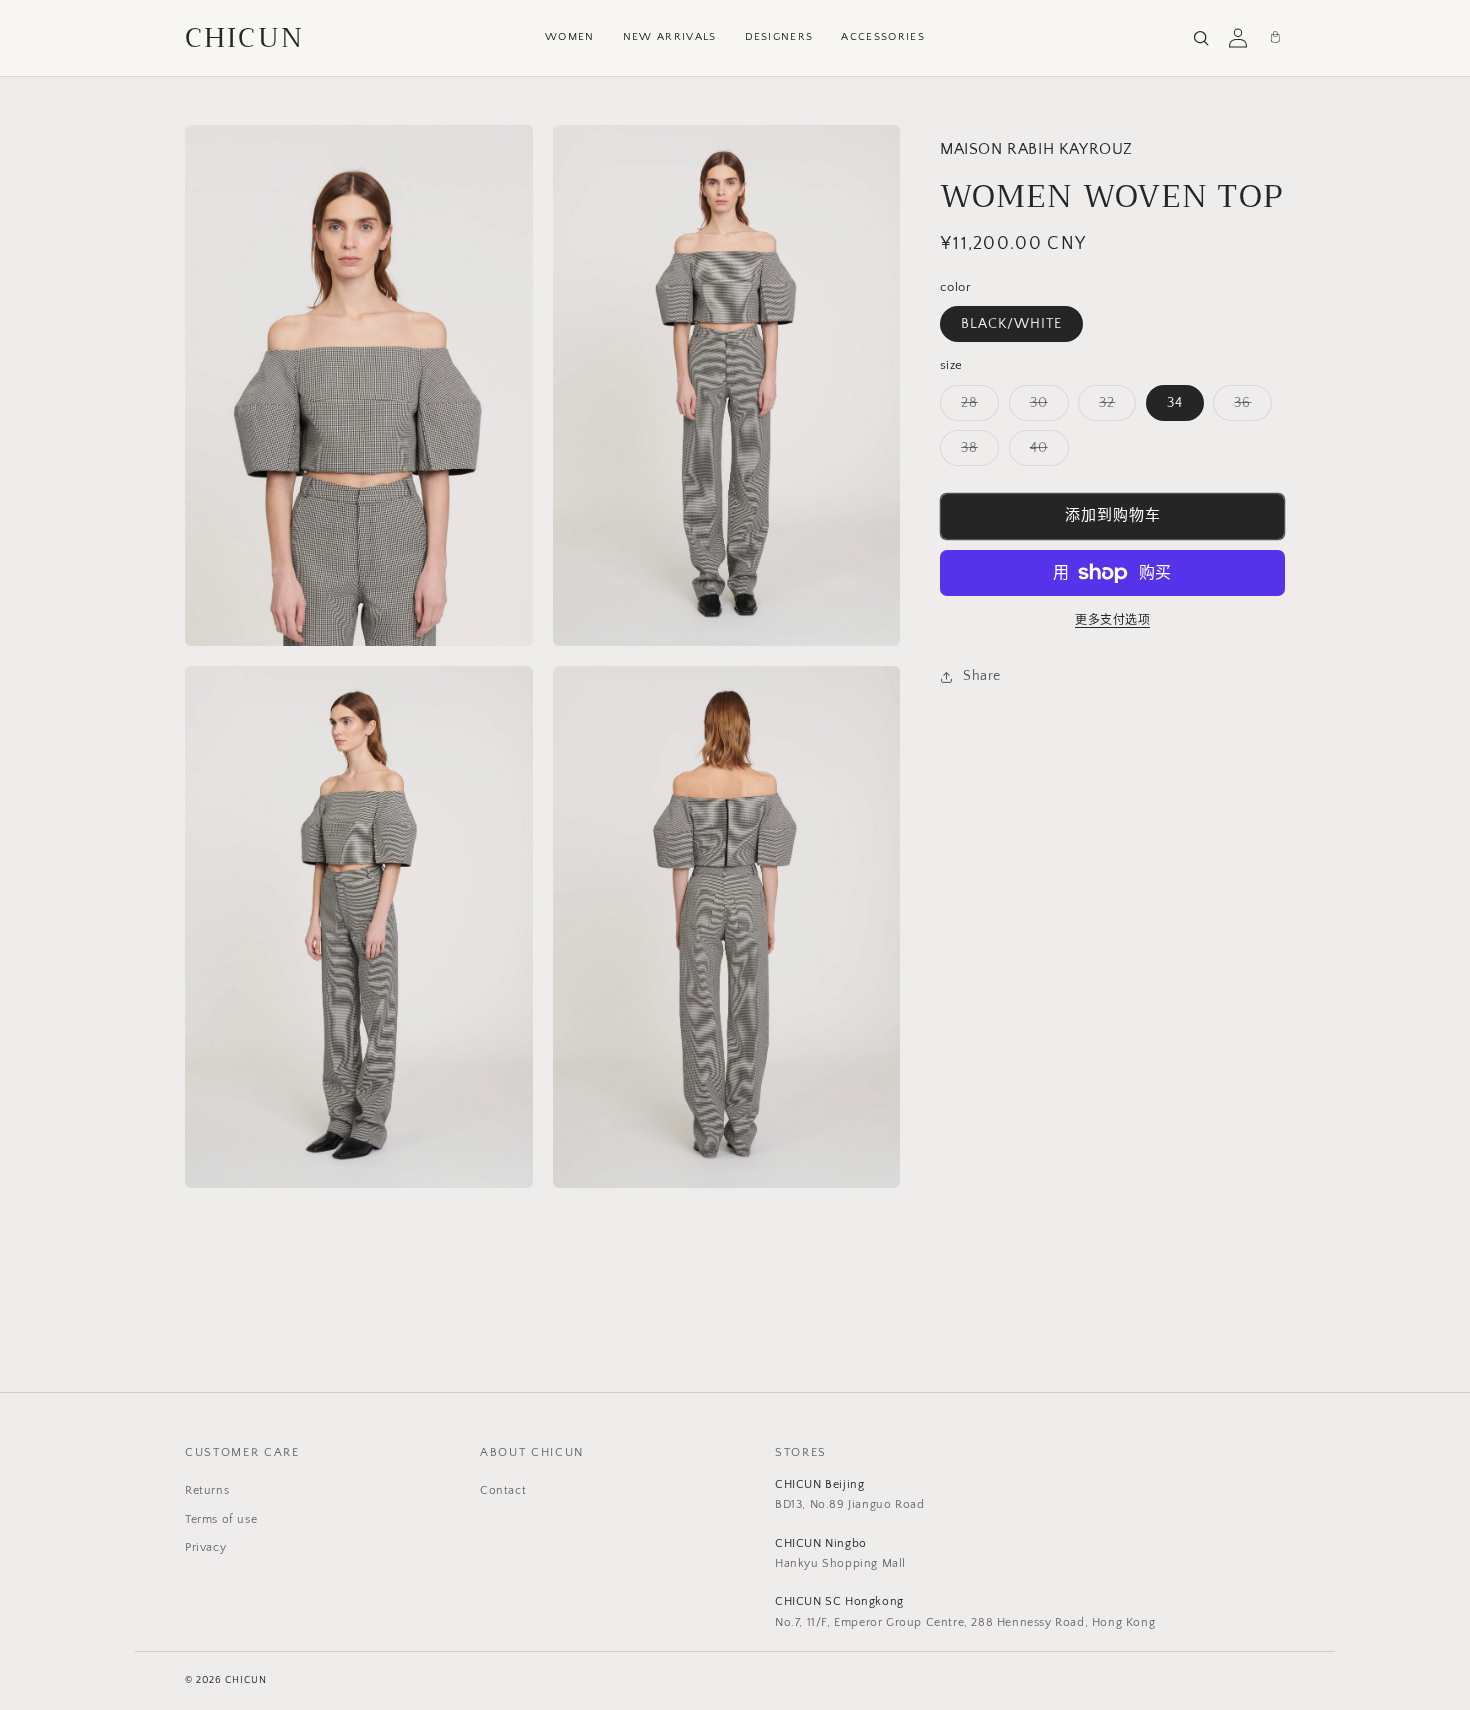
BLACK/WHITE (1011, 324)
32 (1114, 407)
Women (570, 37)
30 (1046, 407)
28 (976, 407)
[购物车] (1275, 38)
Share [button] (982, 676)
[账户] (1238, 38)
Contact (503, 1490)
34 (1175, 403)
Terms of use (221, 1519)
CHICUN (244, 38)
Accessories (883, 37)
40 (1046, 452)
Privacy (205, 1547)
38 (976, 452)
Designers (779, 37)
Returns (207, 1490)
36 (1249, 407)
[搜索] (1201, 38)
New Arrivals (670, 37)
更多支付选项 (1112, 620)
